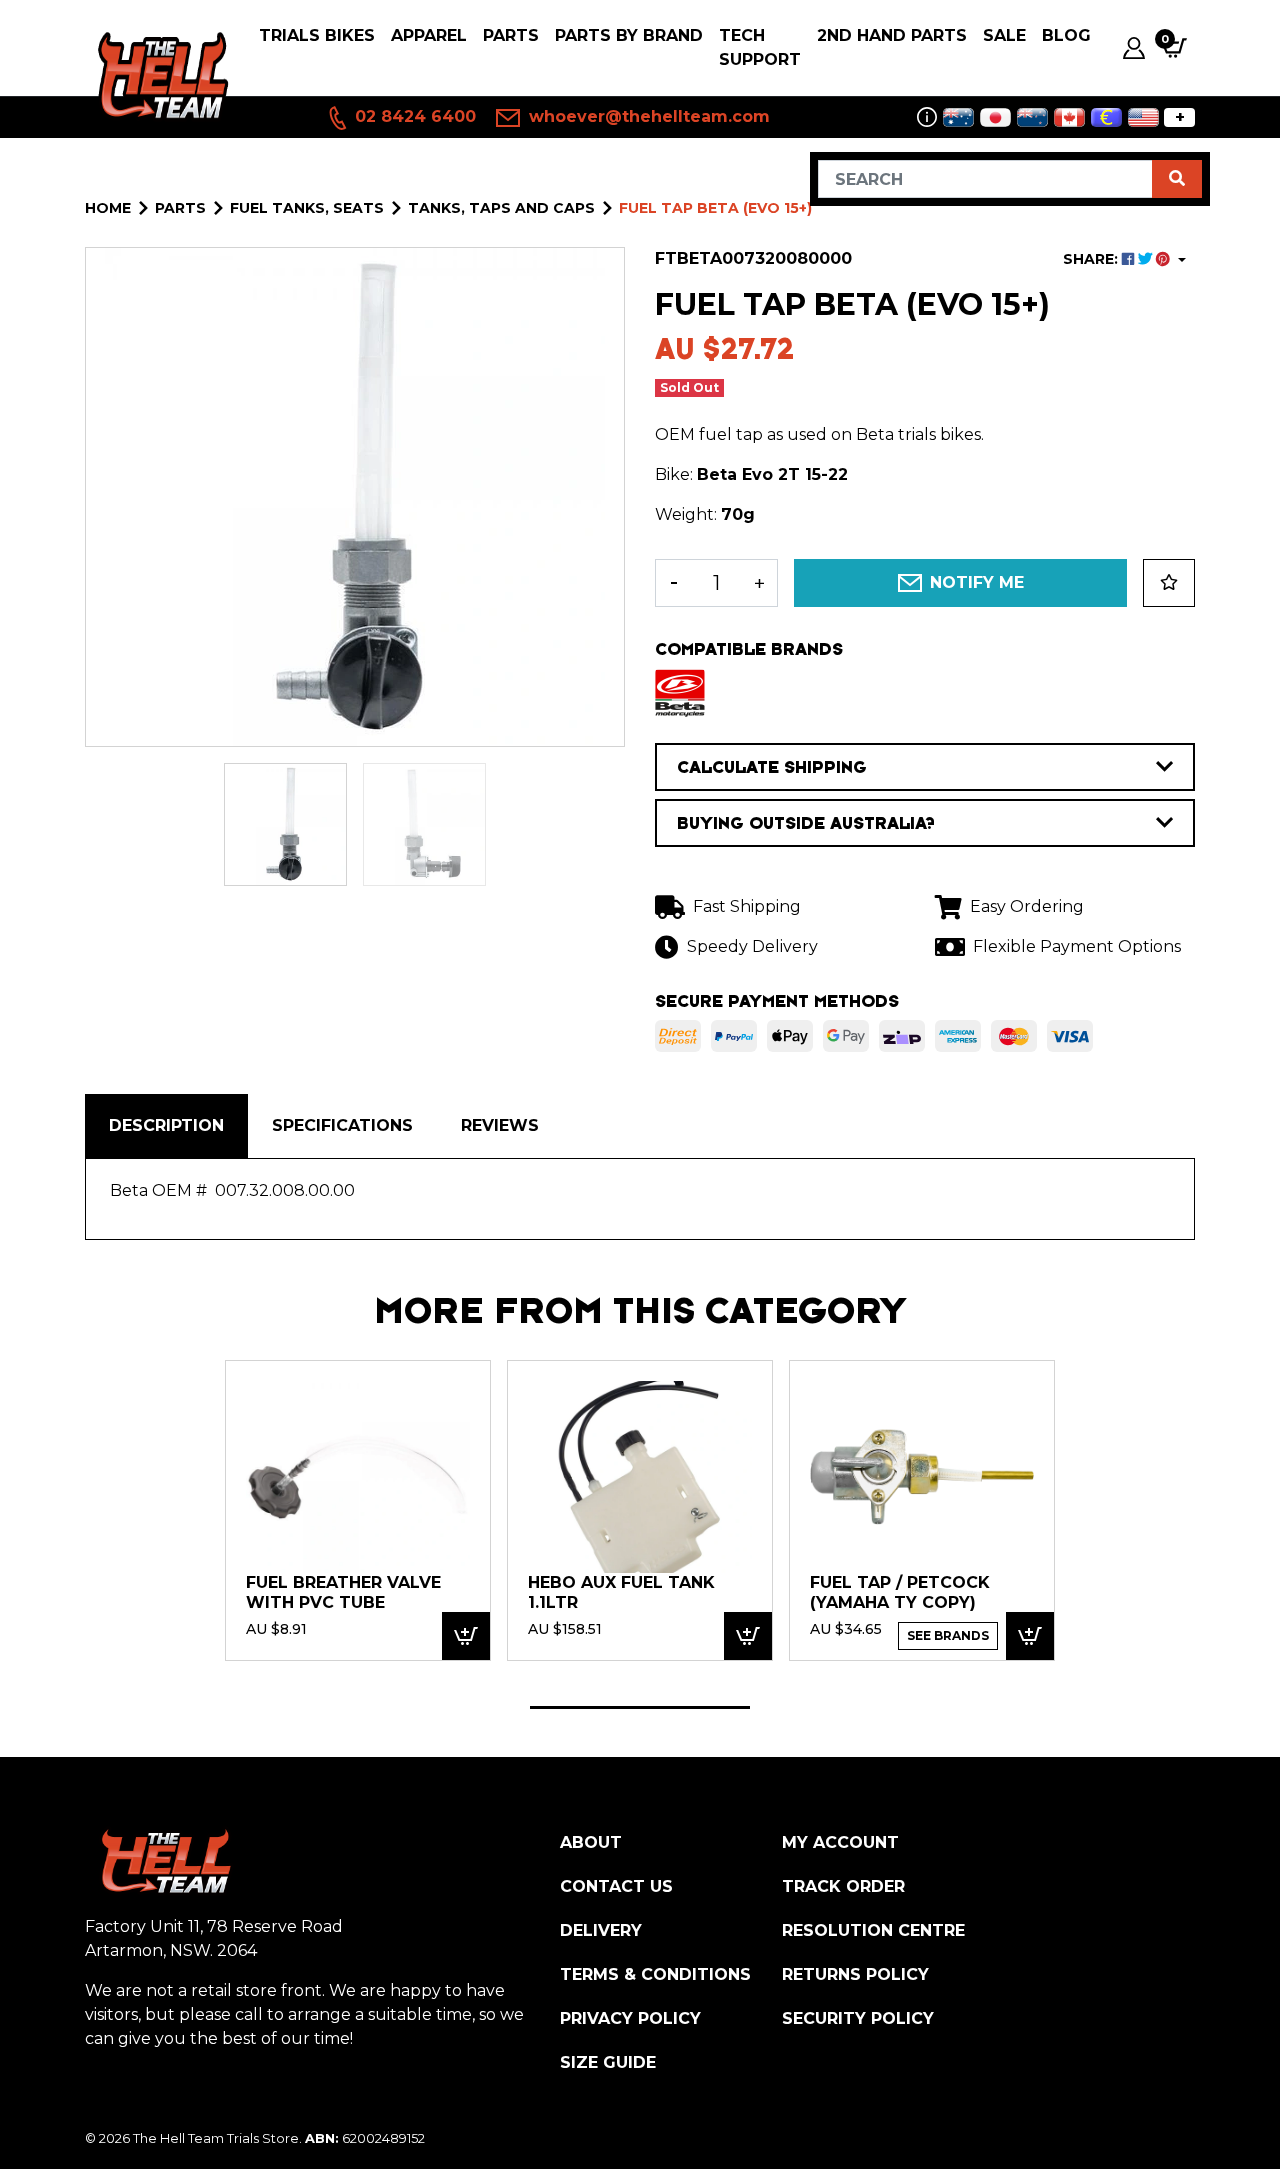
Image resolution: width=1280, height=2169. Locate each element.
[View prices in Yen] (995, 117)
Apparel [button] (429, 35)
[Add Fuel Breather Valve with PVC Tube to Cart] (466, 1636)
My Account (840, 1842)
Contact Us (616, 1886)
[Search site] (1177, 179)
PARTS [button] (511, 35)
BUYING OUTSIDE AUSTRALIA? (806, 823)
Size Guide (608, 2062)
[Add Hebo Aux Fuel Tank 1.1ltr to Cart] (748, 1636)
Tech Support (760, 47)
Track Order (843, 1886)
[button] (1169, 583)
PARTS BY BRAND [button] (629, 35)
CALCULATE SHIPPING (772, 767)
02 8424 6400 (413, 116)
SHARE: (1092, 259)
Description (166, 1125)
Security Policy (858, 2018)
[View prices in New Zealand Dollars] (1032, 117)
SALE (1004, 35)
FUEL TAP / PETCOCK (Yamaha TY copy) (900, 1592)
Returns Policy (855, 1974)
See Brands (948, 1635)
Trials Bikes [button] (317, 35)
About (591, 1842)
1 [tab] (640, 1707)
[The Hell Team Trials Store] (160, 76)
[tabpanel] (358, 1510)
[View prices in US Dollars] (1143, 117)
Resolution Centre (873, 1930)
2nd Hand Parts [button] (892, 35)
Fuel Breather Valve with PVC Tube (343, 1592)
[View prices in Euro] (1106, 117)
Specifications (342, 1125)
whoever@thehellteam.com (647, 116)
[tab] (166, 1126)
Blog (1066, 35)
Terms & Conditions (655, 1974)
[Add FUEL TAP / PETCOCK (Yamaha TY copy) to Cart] (1030, 1636)
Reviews (500, 1125)
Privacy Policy (630, 2018)
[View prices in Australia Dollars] (958, 117)
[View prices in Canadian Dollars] (1069, 117)
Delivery (601, 1930)
